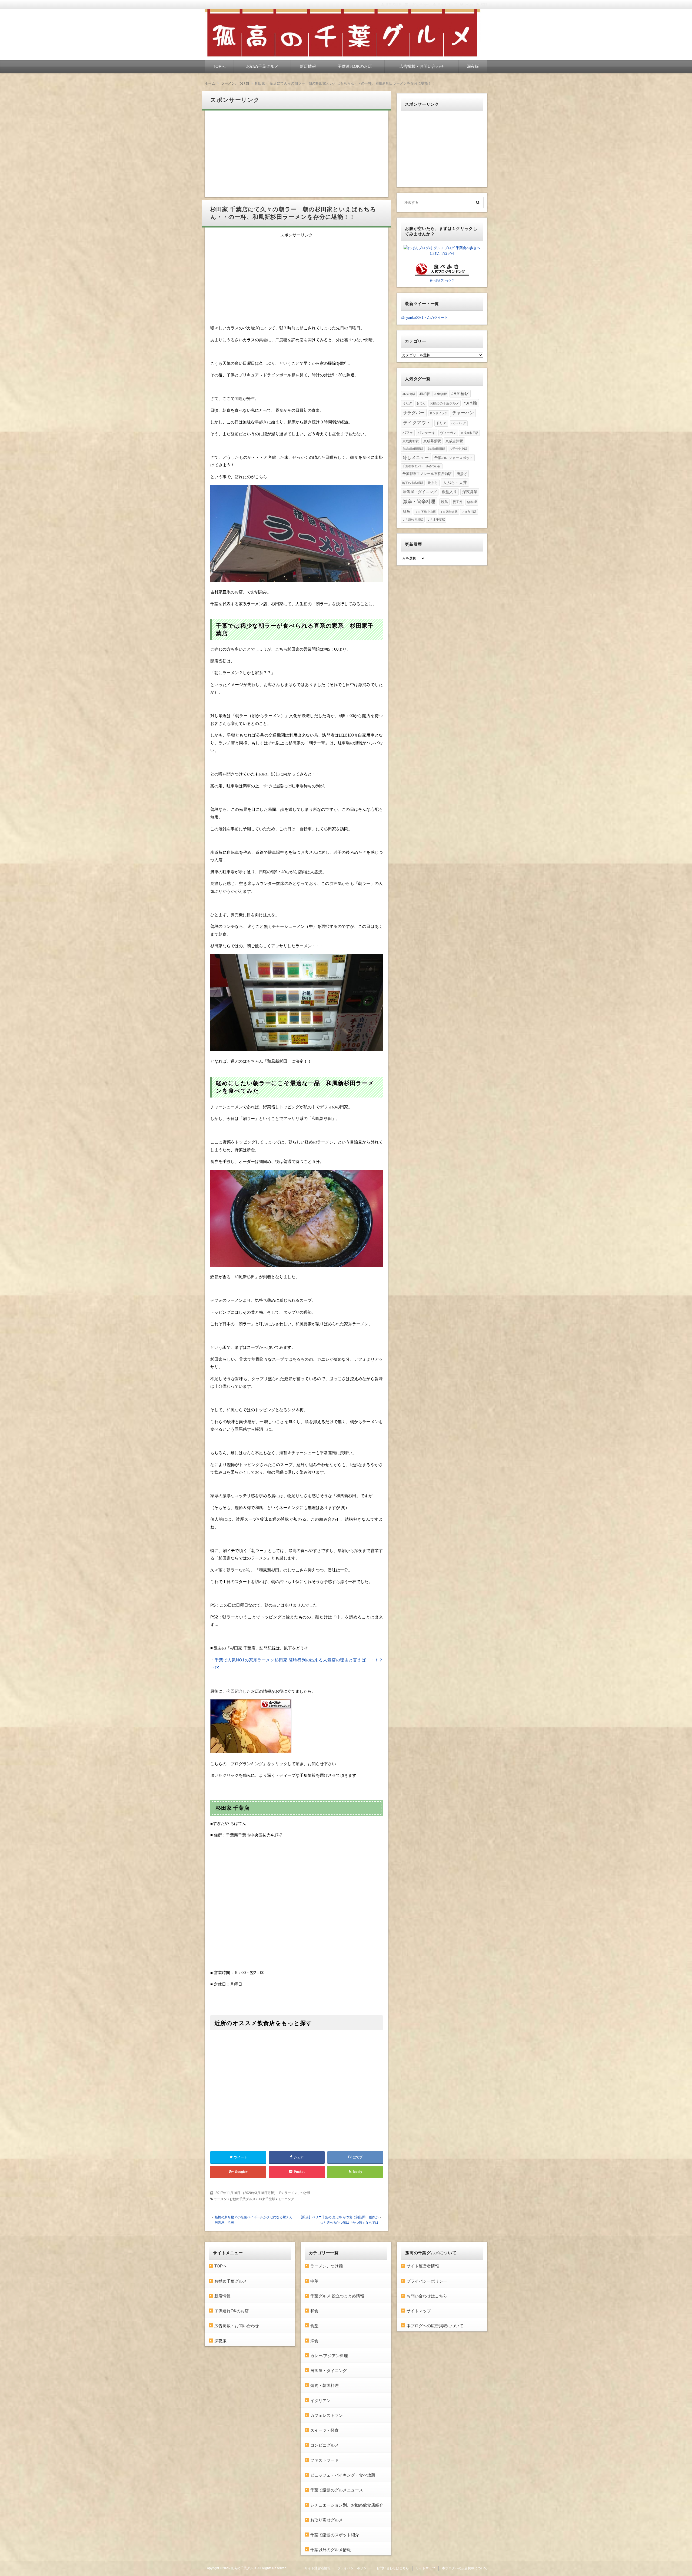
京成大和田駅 (470, 433)
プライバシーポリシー (427, 2281)
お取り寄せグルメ (327, 2520)
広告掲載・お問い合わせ (422, 66)
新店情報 (308, 66)
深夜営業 (470, 492)
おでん (421, 403)
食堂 (314, 2326)
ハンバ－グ (459, 423)
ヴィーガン (448, 433)
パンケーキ (426, 433)
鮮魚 (407, 512)
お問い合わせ (420, 5)
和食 (314, 2311)
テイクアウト (417, 423)
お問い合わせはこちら (427, 2296)
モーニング (286, 2199)
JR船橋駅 (460, 394)
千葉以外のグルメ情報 (331, 2550)
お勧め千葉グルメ (262, 66)
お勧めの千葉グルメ (444, 403)
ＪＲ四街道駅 (449, 512)
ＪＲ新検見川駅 (413, 520)
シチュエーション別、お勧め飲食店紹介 (347, 2505)
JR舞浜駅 (440, 394)
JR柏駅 (425, 394)
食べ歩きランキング (442, 280)
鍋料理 (472, 502)
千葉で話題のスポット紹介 (335, 2535)
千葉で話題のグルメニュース (337, 2490)
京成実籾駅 (411, 441)
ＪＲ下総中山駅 (425, 512)
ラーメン (220, 2199)
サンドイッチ (438, 413)
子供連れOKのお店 (355, 66)
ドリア (441, 423)
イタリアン (320, 2401)
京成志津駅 (454, 441)
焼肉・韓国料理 (325, 2385)
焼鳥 (444, 502)
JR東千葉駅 (267, 2199)
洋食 (314, 2341)
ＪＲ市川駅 (469, 512)
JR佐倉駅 (409, 394)
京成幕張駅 (432, 441)
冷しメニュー (416, 457)
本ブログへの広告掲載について (435, 2326)
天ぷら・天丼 (455, 482)
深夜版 (473, 66)
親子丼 (458, 502)
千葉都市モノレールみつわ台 (422, 466)
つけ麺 (470, 403)
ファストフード (325, 2460)
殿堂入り (449, 492)
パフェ (408, 433)
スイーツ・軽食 (325, 2430)
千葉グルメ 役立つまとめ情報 (337, 2296)
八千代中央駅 (458, 449)
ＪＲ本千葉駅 (436, 520)
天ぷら (433, 483)
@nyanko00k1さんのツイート (424, 318)
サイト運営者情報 (423, 2266)
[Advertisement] (297, 154)
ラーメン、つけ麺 (297, 2193)
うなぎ (407, 403)
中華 (314, 2281)
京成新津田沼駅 (413, 449)
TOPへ (219, 66)
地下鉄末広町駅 (413, 483)
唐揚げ (462, 474)
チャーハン (463, 413)
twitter (469, 5)
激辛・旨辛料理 (419, 501)
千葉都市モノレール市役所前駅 (427, 474)
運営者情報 (394, 5)
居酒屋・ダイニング (420, 492)
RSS (484, 5)
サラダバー (414, 413)
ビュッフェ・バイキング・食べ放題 (343, 2475)
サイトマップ (447, 5)
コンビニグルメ (325, 2445)
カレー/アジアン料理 (329, 2356)
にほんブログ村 (442, 254)
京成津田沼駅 (436, 449)
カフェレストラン (327, 2415)
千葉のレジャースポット (454, 458)
